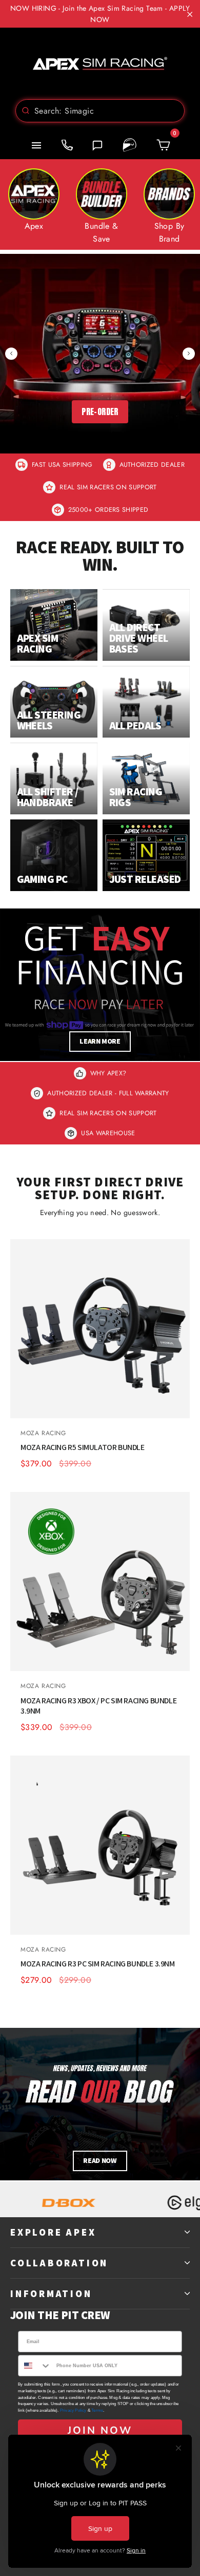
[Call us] (67, 145)
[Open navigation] (36, 145)
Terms (97, 2410)
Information (51, 2293)
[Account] (130, 145)
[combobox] (100, 111)
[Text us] (97, 145)
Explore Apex (53, 2232)
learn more (100, 1041)
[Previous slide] (11, 354)
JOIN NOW (100, 2430)
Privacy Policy (73, 2410)
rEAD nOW (100, 2160)
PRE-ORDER (100, 412)
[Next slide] (189, 354)
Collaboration (59, 2263)
